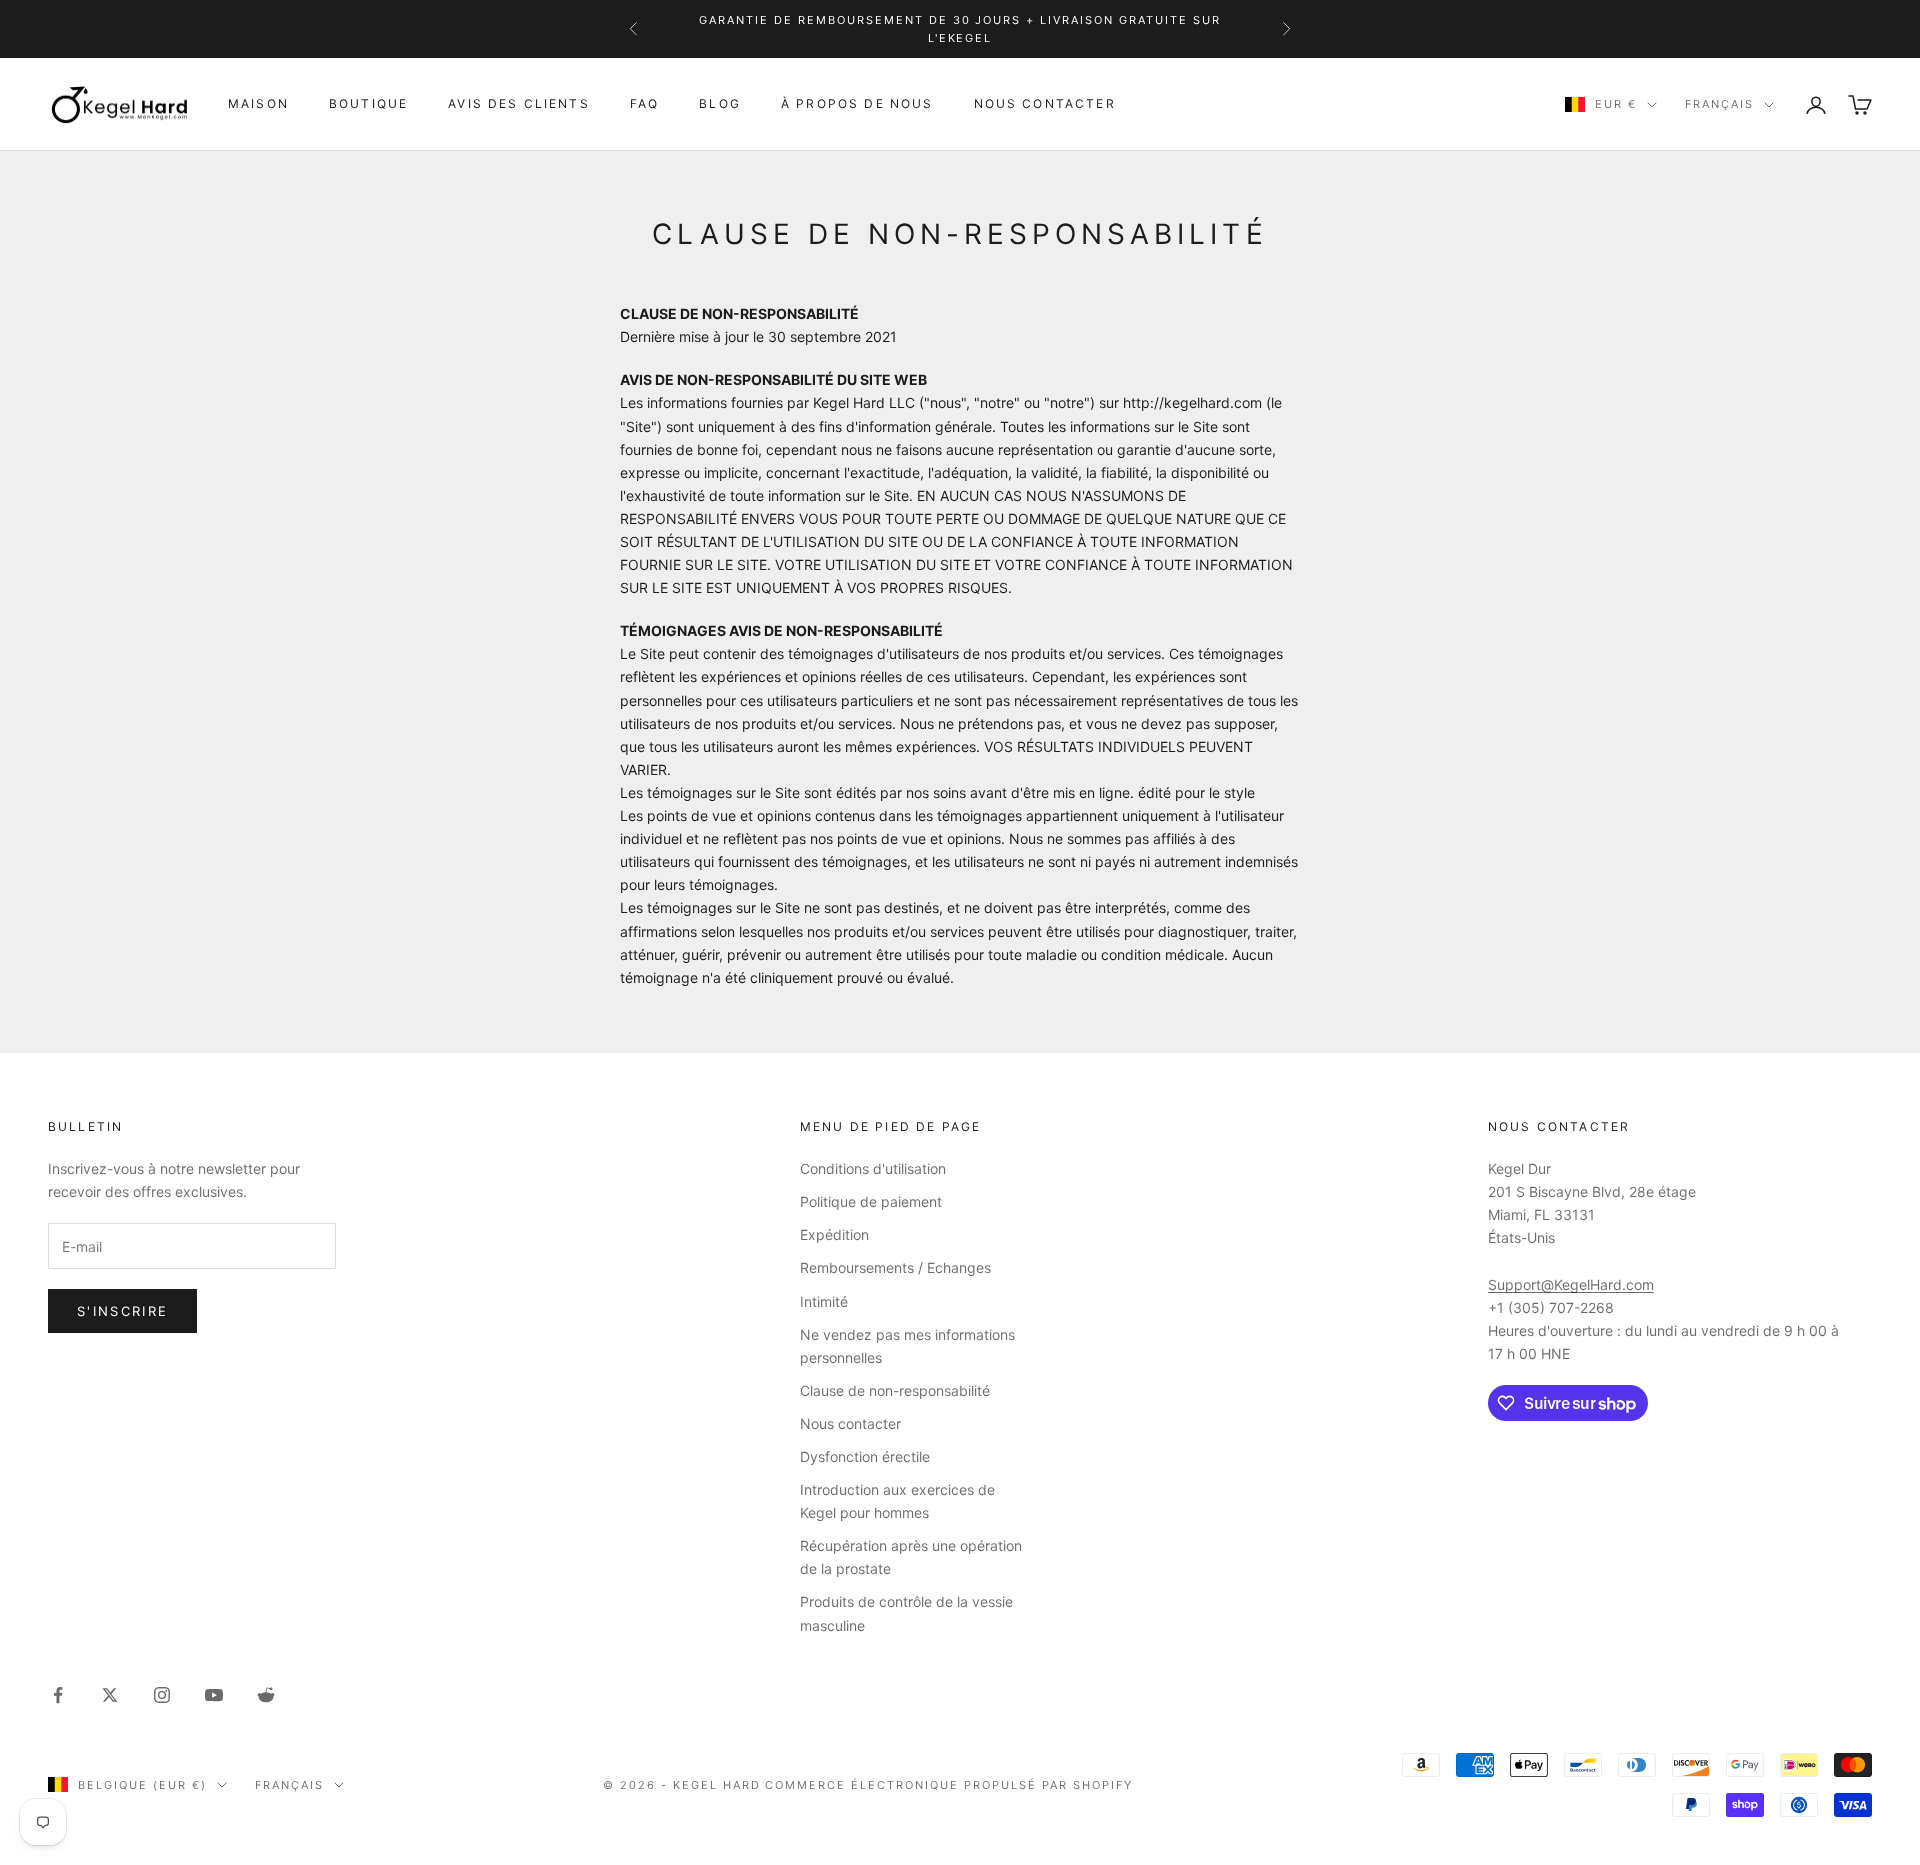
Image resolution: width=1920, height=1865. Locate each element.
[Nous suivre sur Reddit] (266, 1695)
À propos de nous (857, 103)
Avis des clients (519, 103)
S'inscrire (122, 1311)
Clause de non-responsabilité (895, 1390)
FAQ (644, 103)
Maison (258, 103)
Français (1719, 105)
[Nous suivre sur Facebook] (58, 1695)
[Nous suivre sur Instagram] (162, 1695)
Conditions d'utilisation (873, 1168)
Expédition (834, 1234)
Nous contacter (1045, 103)
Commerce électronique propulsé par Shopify (948, 1785)
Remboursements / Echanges (895, 1267)
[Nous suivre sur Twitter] (110, 1695)
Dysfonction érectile (865, 1456)
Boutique (368, 103)
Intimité (824, 1301)
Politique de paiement (871, 1201)
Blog (720, 103)
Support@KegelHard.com (1571, 1284)
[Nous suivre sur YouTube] (214, 1695)
